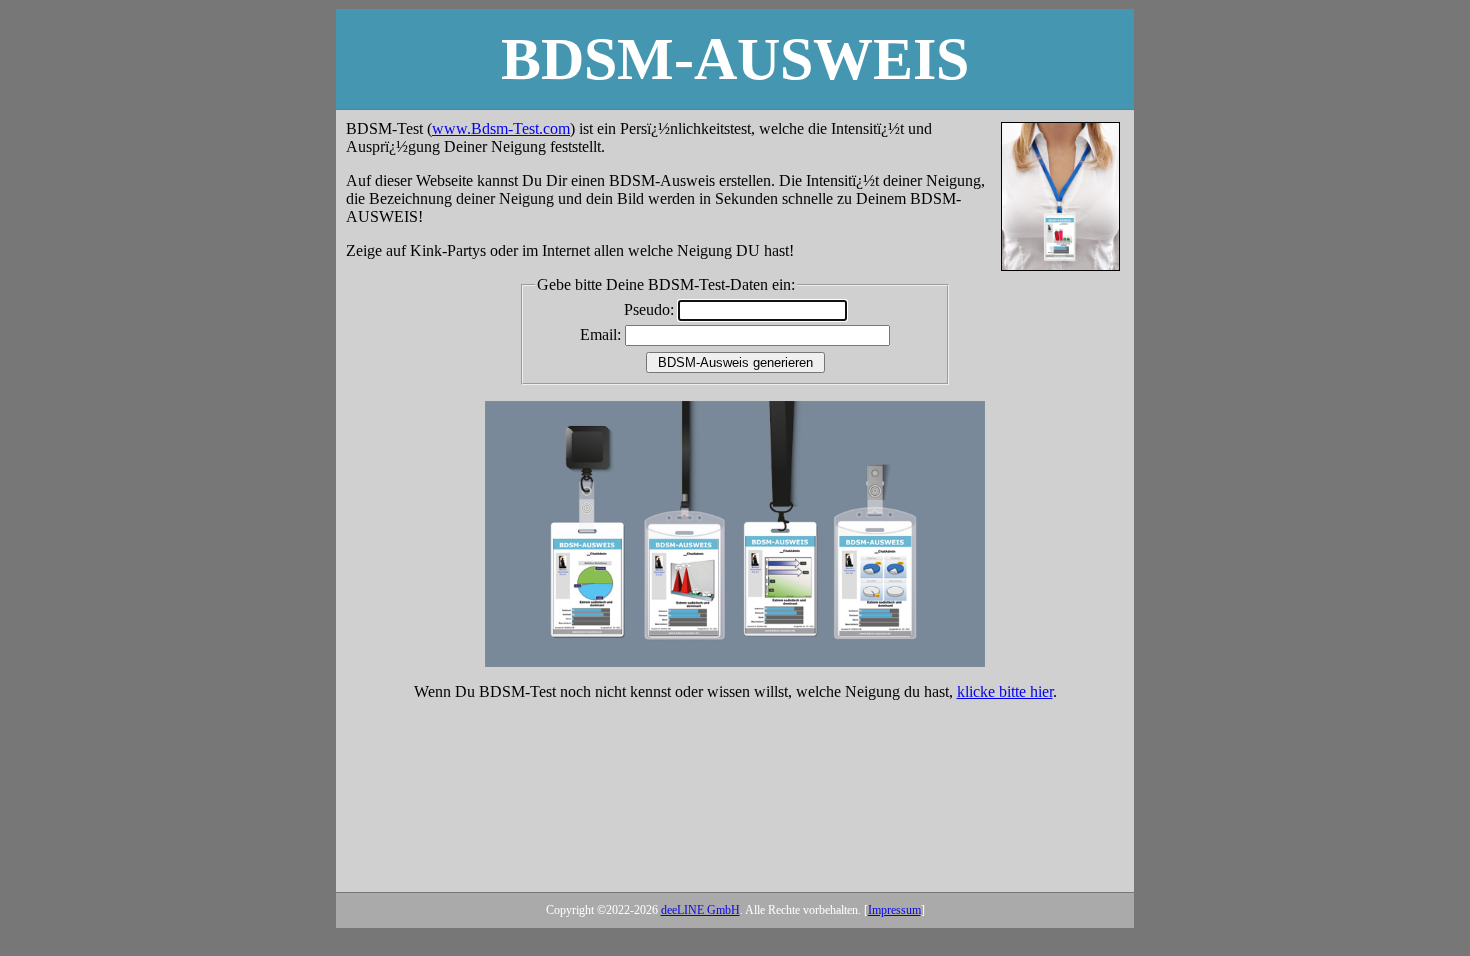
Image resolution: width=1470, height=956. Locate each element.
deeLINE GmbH (700, 910)
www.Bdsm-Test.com (501, 128)
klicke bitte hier (1005, 691)
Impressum (894, 910)
